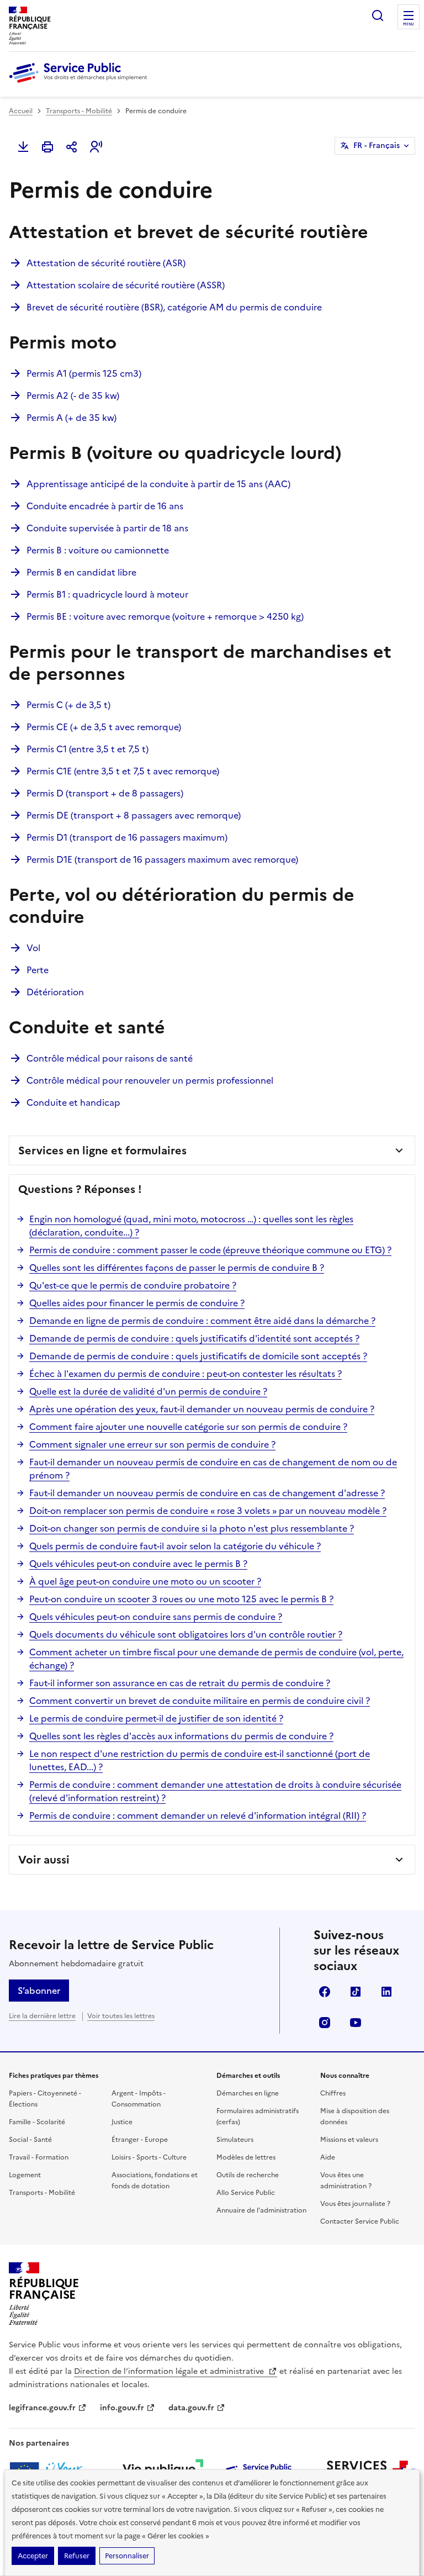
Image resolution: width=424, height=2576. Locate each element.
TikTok (356, 1992)
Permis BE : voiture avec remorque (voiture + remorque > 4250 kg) (165, 616)
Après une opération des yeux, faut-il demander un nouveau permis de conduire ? (202, 1409)
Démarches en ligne (248, 2093)
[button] (96, 147)
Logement (25, 2175)
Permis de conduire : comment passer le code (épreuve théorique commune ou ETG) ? (210, 1250)
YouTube (356, 2023)
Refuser (77, 2556)
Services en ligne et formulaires (102, 1150)
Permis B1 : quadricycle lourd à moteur (107, 594)
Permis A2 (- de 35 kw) (73, 395)
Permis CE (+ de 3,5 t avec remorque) (104, 727)
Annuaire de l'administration (261, 2210)
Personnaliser (127, 2556)
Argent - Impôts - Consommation (139, 2099)
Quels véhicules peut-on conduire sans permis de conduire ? (156, 1617)
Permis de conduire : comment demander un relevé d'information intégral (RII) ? (198, 1815)
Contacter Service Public (360, 2221)
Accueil (21, 111)
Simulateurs (235, 2140)
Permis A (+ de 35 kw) (71, 418)
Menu (409, 24)
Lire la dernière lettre (42, 2016)
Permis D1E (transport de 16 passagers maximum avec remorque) (162, 859)
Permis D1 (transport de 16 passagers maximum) (127, 837)
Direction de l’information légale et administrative (170, 2371)
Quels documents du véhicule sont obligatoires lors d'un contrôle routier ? (186, 1634)
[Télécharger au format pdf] (23, 147)
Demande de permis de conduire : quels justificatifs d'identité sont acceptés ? (194, 1338)
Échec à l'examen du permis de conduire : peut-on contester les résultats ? (185, 1374)
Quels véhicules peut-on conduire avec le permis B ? (138, 1564)
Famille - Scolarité (37, 2122)
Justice (122, 2122)
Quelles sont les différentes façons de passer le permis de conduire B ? (177, 1268)
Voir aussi (44, 1860)
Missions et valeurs (349, 2140)
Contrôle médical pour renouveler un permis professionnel (150, 1080)
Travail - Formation (39, 2157)
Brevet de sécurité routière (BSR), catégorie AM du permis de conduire (174, 307)
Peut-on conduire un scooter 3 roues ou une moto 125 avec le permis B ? (181, 1599)
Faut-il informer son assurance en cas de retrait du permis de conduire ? (180, 1683)
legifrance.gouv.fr (42, 2408)
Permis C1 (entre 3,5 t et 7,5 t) (88, 749)
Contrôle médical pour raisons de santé (110, 1058)
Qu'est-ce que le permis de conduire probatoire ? (133, 1285)
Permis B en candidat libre (81, 572)
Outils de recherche (248, 2175)
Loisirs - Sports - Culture (149, 2157)
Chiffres (333, 2093)
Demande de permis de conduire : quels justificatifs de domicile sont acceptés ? (198, 1356)
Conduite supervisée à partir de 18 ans (107, 528)
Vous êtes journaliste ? (355, 2204)
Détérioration (55, 992)
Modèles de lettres (246, 2157)
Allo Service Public (246, 2193)
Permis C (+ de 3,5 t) (68, 705)
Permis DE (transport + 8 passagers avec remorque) (134, 815)
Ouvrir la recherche (378, 15)
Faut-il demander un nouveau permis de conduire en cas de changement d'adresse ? (207, 1493)
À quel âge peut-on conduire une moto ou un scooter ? (145, 1581)
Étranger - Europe (140, 2140)
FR (377, 146)
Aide (328, 2157)
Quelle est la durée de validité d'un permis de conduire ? (148, 1391)
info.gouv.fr (122, 2408)
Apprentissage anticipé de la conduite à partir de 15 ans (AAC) (158, 484)
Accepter (33, 2556)
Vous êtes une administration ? (346, 2181)
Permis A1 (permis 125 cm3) (84, 373)
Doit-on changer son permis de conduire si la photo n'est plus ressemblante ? (192, 1528)
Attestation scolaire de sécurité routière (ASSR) (126, 285)
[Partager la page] (72, 147)
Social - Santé (30, 2140)
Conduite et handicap (73, 1102)
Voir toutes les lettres (121, 2016)
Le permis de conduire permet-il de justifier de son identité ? (156, 1718)
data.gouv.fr (191, 2408)
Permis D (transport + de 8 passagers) (105, 793)
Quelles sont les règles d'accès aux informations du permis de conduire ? (181, 1736)
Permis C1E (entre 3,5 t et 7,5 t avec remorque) (123, 771)
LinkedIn (386, 1992)
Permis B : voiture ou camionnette (98, 550)
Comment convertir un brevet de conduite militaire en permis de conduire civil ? (200, 1701)
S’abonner (39, 1991)
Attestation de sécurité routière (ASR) (106, 263)
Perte (38, 970)
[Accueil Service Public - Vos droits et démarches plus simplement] (81, 83)
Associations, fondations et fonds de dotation (155, 2181)
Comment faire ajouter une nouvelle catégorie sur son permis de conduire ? (188, 1427)
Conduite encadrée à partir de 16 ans (105, 506)
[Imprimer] (47, 147)
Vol (33, 948)
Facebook (325, 1992)
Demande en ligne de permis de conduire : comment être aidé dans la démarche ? (202, 1321)
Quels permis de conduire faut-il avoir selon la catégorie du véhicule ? (175, 1546)
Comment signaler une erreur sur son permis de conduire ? (152, 1444)
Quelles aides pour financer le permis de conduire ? (137, 1303)
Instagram (325, 2023)
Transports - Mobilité (79, 111)
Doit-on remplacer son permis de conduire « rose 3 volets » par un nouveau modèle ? (208, 1511)
